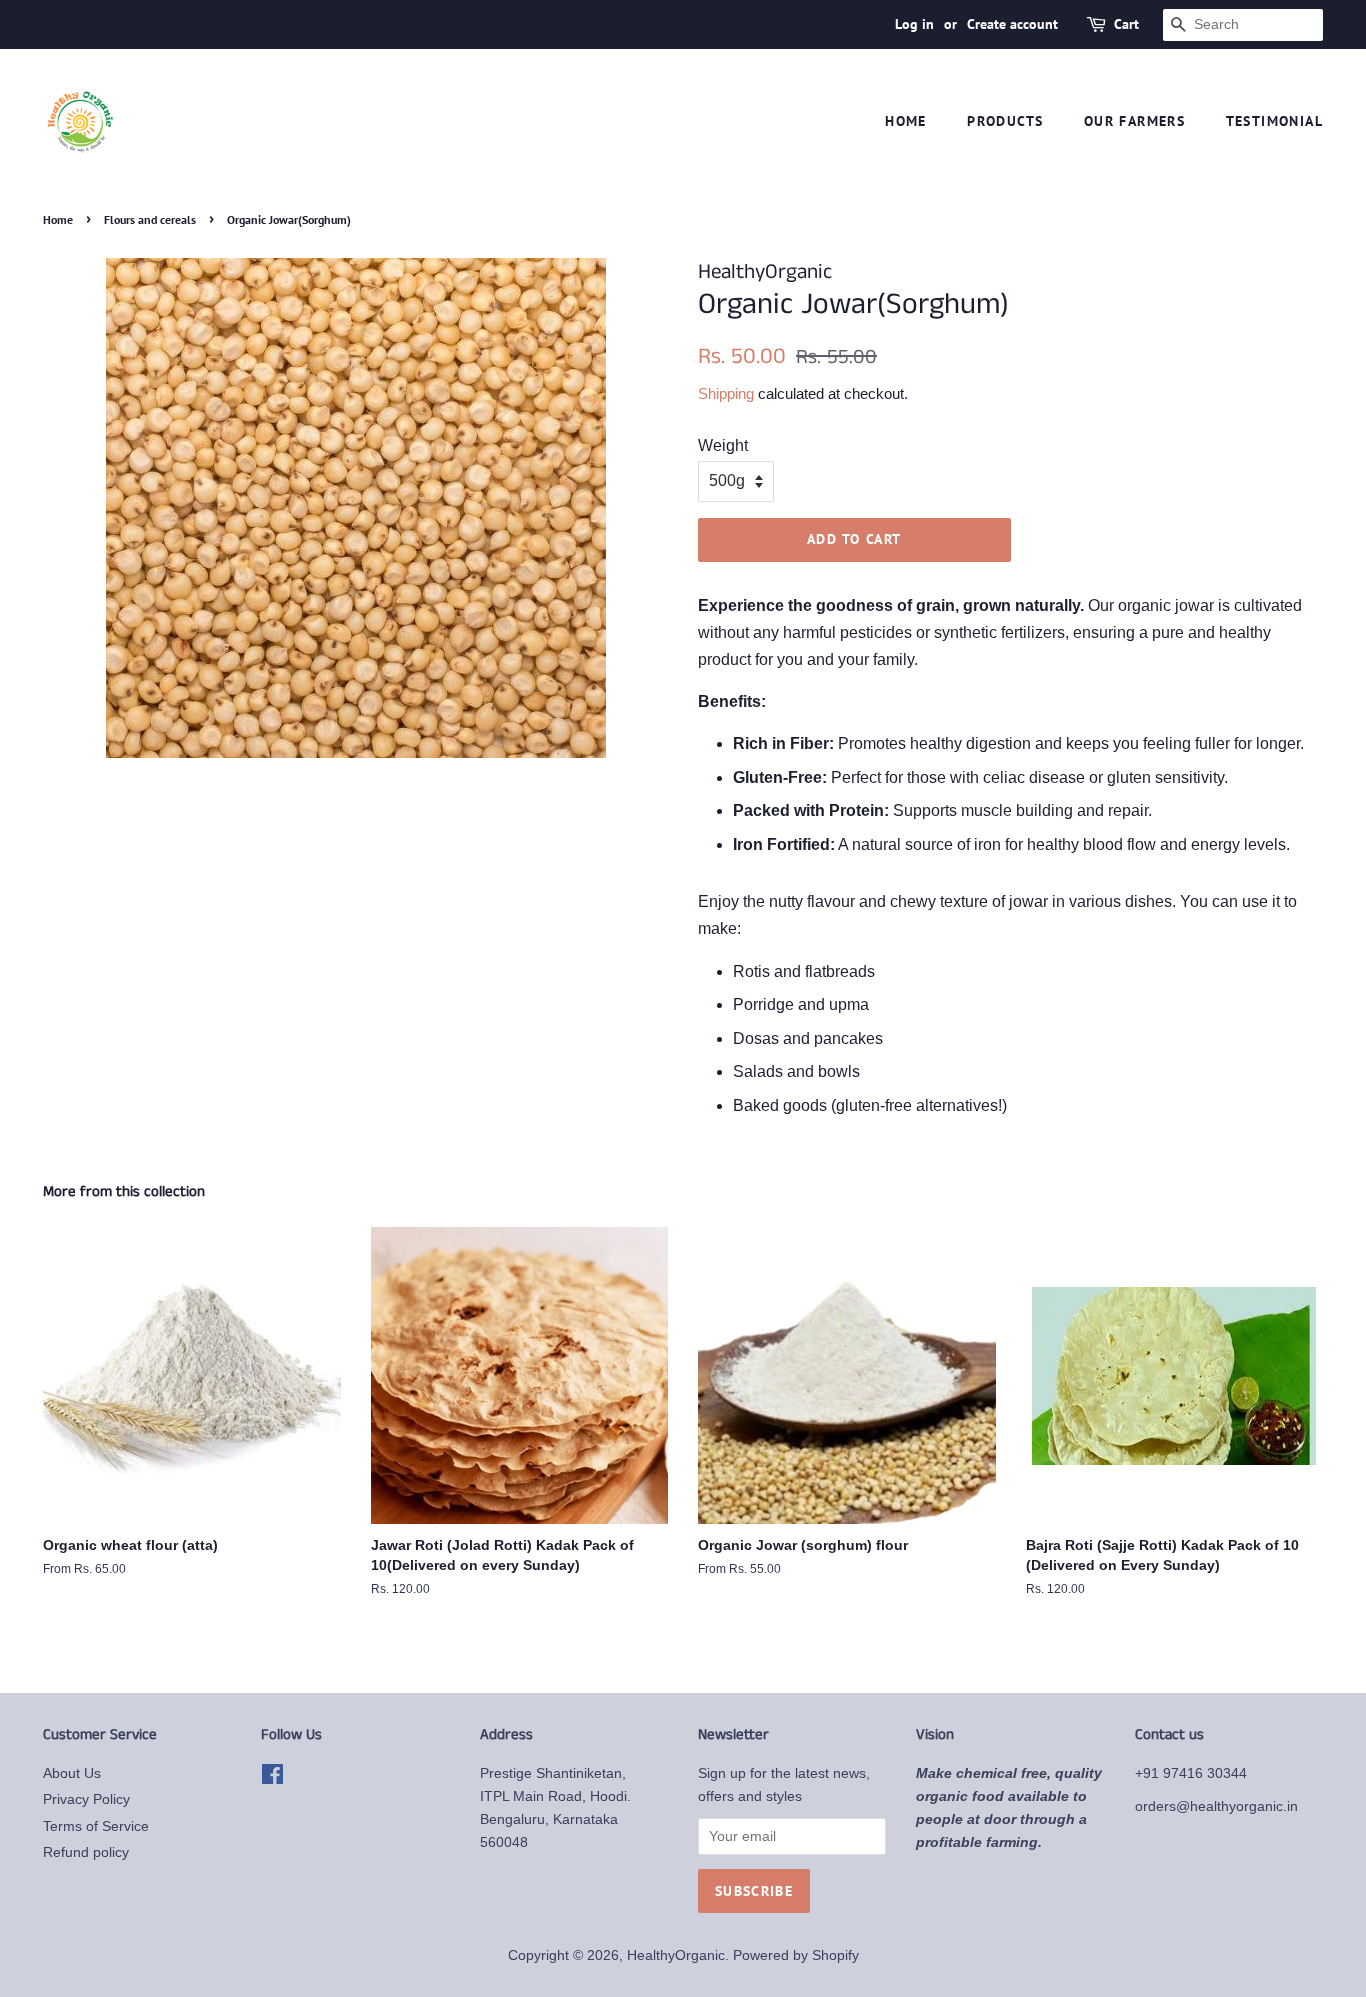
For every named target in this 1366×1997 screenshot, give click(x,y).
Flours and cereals (150, 219)
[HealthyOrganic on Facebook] (272, 1778)
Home (906, 121)
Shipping (726, 393)
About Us (72, 1773)
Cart (1126, 24)
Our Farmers (1134, 121)
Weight (723, 445)
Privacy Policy (86, 1799)
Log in (914, 24)
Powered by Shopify (796, 1955)
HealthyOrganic (676, 1955)
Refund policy (86, 1852)
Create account (1012, 24)
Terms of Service (96, 1826)
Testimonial (1274, 121)
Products (1005, 121)
